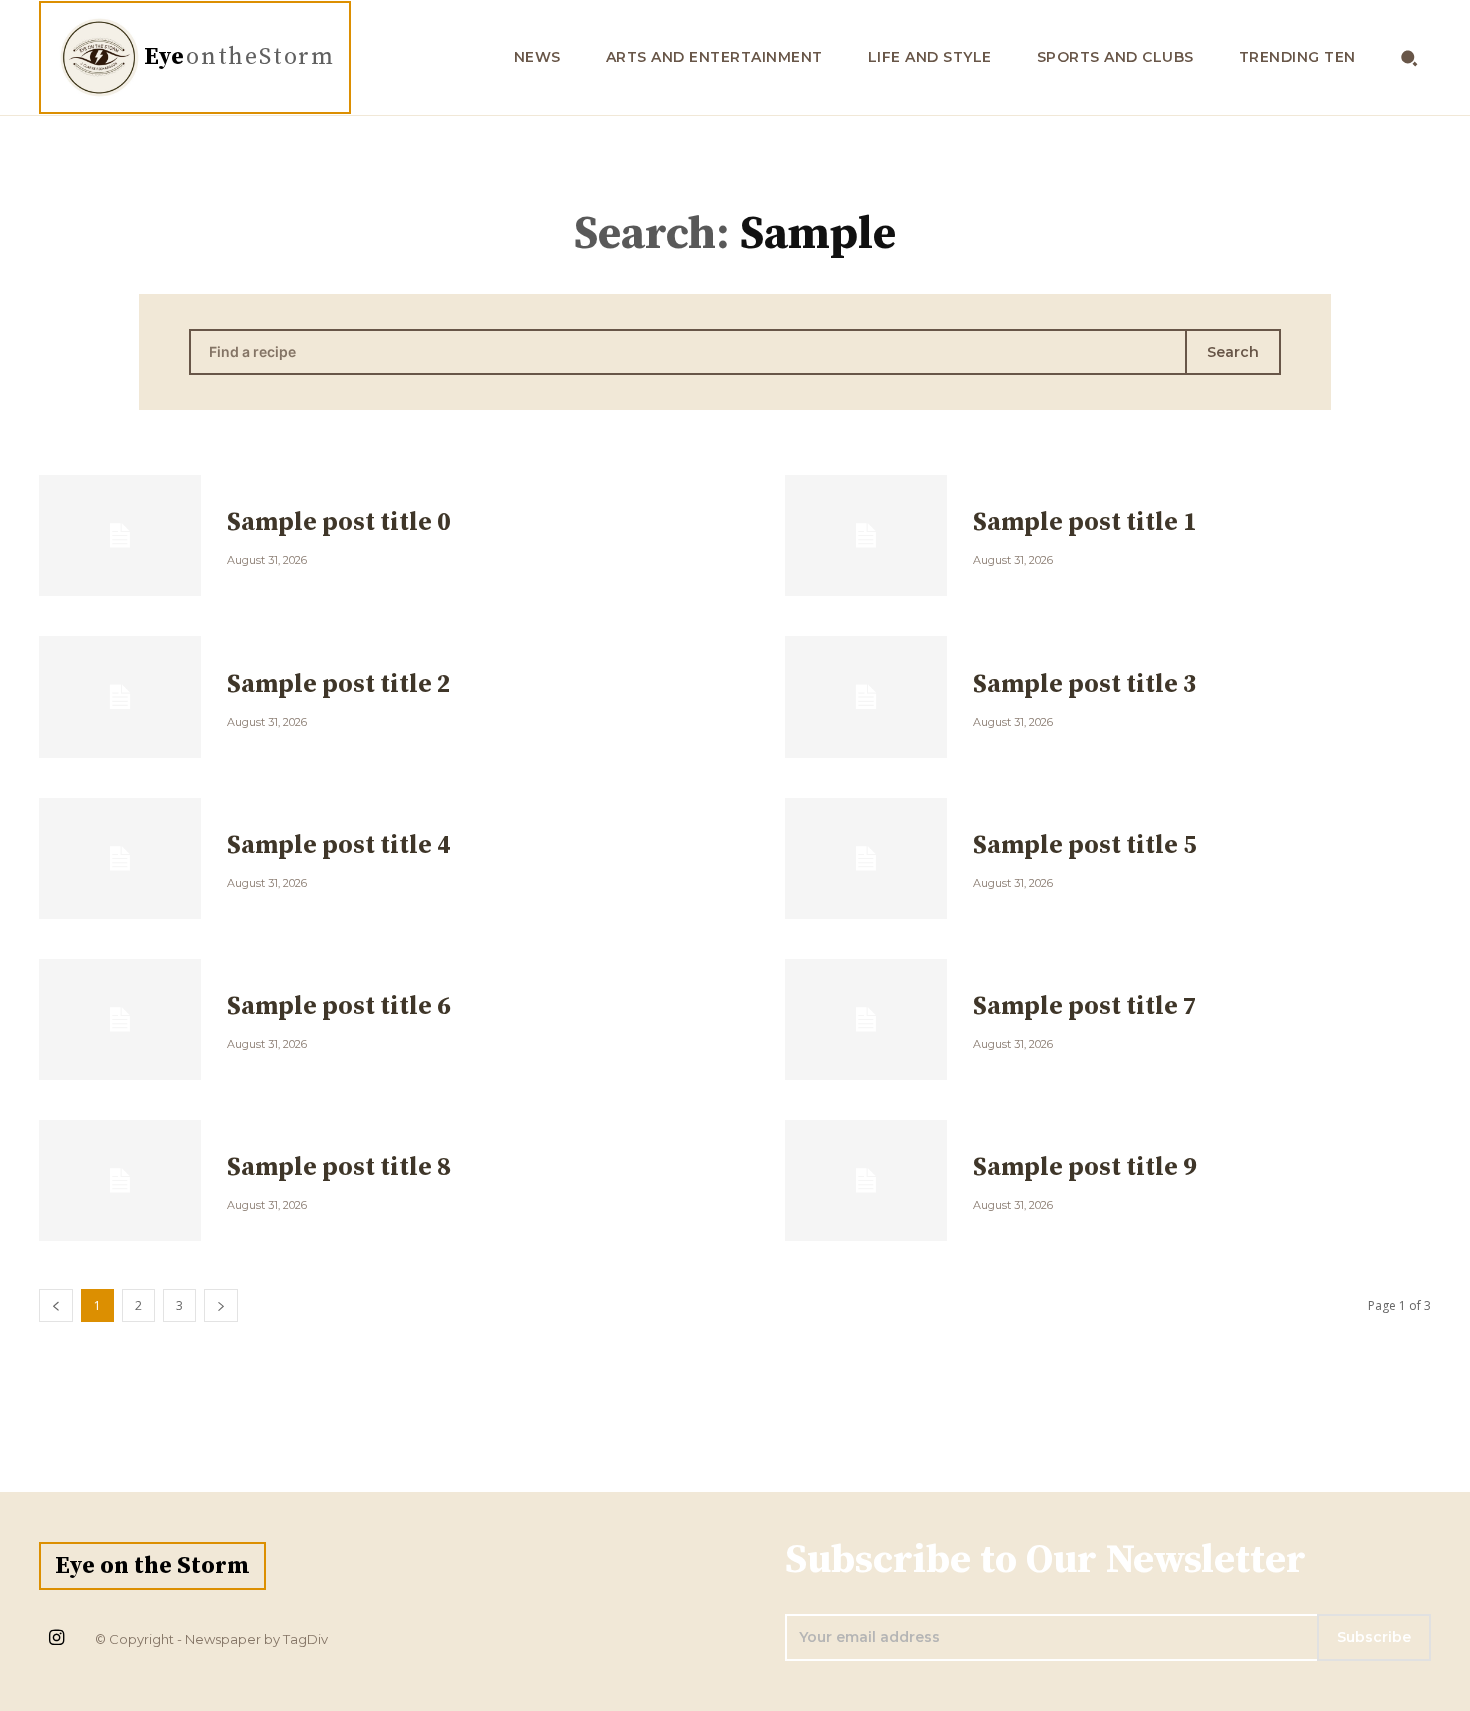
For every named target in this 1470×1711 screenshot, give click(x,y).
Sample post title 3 (1085, 684)
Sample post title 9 (1085, 1167)
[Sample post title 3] (866, 696)
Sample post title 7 (1085, 1006)
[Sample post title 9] (866, 1180)
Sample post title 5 (1085, 845)
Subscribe (1374, 1637)
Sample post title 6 (339, 1006)
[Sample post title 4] (120, 858)
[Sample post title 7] (866, 1019)
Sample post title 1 (1085, 522)
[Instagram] (56, 1639)
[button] (1409, 57)
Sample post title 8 (339, 1167)
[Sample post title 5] (866, 858)
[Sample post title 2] (120, 696)
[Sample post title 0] (120, 535)
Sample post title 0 (339, 522)
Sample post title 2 (339, 684)
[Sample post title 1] (866, 535)
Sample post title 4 (339, 845)
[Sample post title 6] (120, 1019)
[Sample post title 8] (120, 1180)
